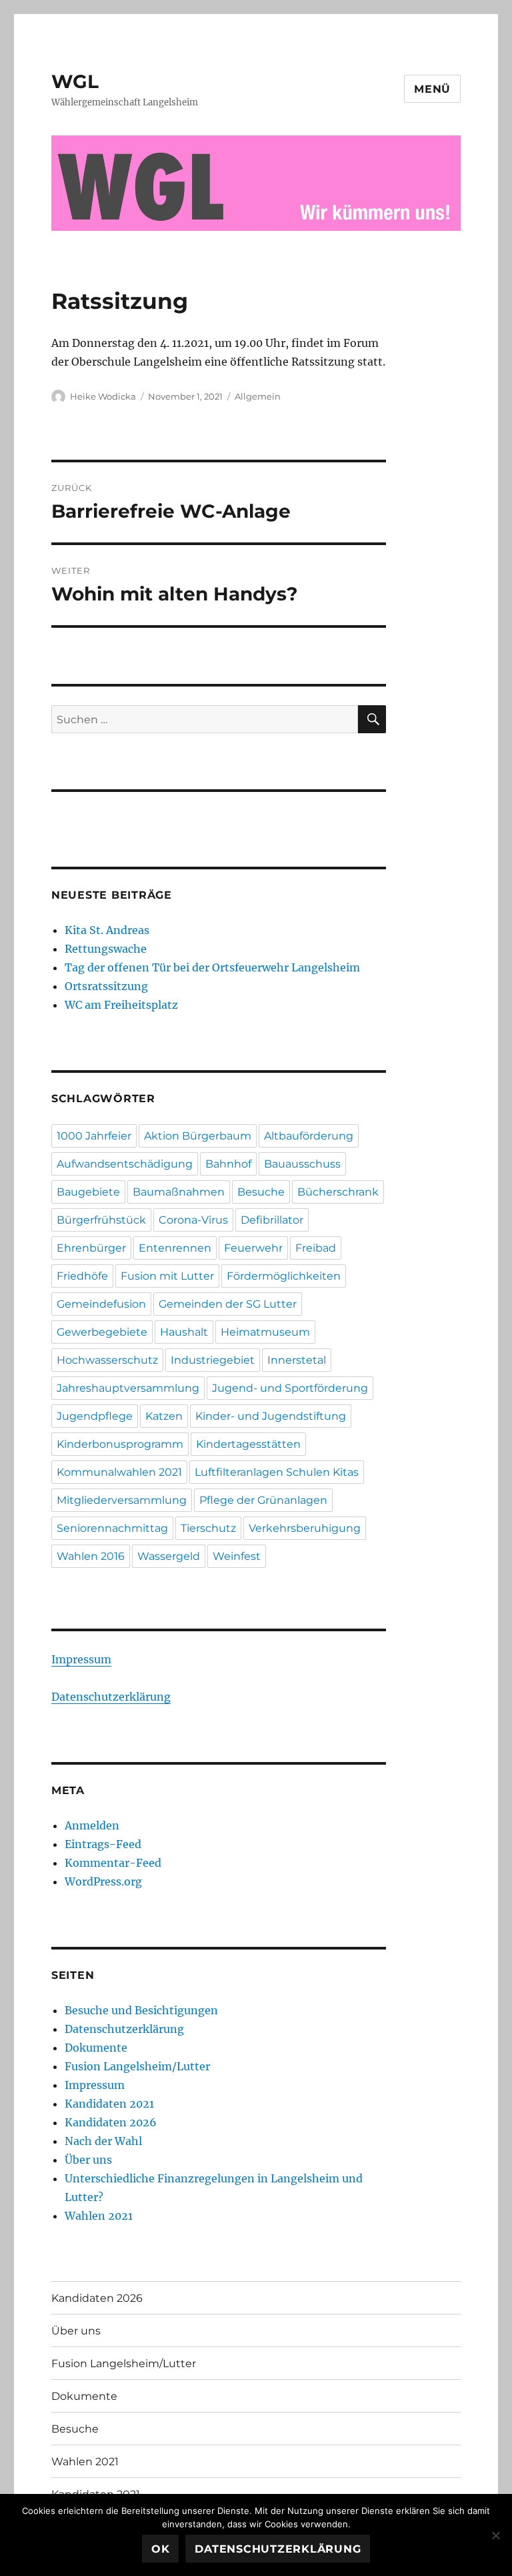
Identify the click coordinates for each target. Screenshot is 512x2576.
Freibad (316, 1248)
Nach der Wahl (103, 2141)
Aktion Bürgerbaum (198, 1136)
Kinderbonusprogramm (120, 1444)
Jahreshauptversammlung (128, 1388)
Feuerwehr (253, 1248)
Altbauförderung (309, 1136)
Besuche (261, 1192)
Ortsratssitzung (106, 986)
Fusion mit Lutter (167, 1276)
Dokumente (96, 2048)
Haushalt (184, 1332)
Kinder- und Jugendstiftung (271, 1416)
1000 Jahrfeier (94, 1136)
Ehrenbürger (91, 1248)
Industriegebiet (213, 1360)
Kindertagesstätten (248, 1444)
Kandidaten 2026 (111, 2122)
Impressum (81, 1659)
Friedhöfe (82, 1276)
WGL (75, 81)
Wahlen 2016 (91, 1556)
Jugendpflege (95, 1416)
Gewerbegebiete (102, 1332)
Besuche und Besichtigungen (141, 2010)
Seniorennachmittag (112, 1528)
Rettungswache (106, 949)
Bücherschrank (338, 1192)
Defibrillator (272, 1220)
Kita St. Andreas (107, 930)
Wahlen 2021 (99, 2216)
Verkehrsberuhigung (305, 1528)
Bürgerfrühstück (101, 1220)
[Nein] (495, 2535)
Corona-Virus (193, 1220)
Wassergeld (169, 1556)
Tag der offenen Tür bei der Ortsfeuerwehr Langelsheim (212, 967)
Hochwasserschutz (107, 1360)
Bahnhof (228, 1164)
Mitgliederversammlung (122, 1500)
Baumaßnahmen (179, 1192)
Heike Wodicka (103, 396)
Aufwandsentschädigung (125, 1164)
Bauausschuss (302, 1164)
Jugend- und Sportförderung (290, 1388)
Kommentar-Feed (113, 1863)
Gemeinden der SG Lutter (228, 1304)
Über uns (88, 2160)
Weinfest (237, 1556)
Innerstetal (297, 1360)
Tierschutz (208, 1528)
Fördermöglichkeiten (284, 1276)
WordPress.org (103, 1881)
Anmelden (92, 1825)
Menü (432, 89)
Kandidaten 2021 (109, 2104)
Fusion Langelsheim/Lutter (137, 2066)
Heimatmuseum (265, 1332)
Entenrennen (175, 1248)
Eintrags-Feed (103, 1844)
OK (161, 2549)
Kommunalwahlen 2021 (119, 1472)
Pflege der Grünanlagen (263, 1500)
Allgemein (258, 396)
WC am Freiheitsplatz (121, 1005)
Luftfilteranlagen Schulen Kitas (277, 1472)
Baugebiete (88, 1192)
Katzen (164, 1416)
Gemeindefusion (101, 1304)
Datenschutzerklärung (111, 1697)
